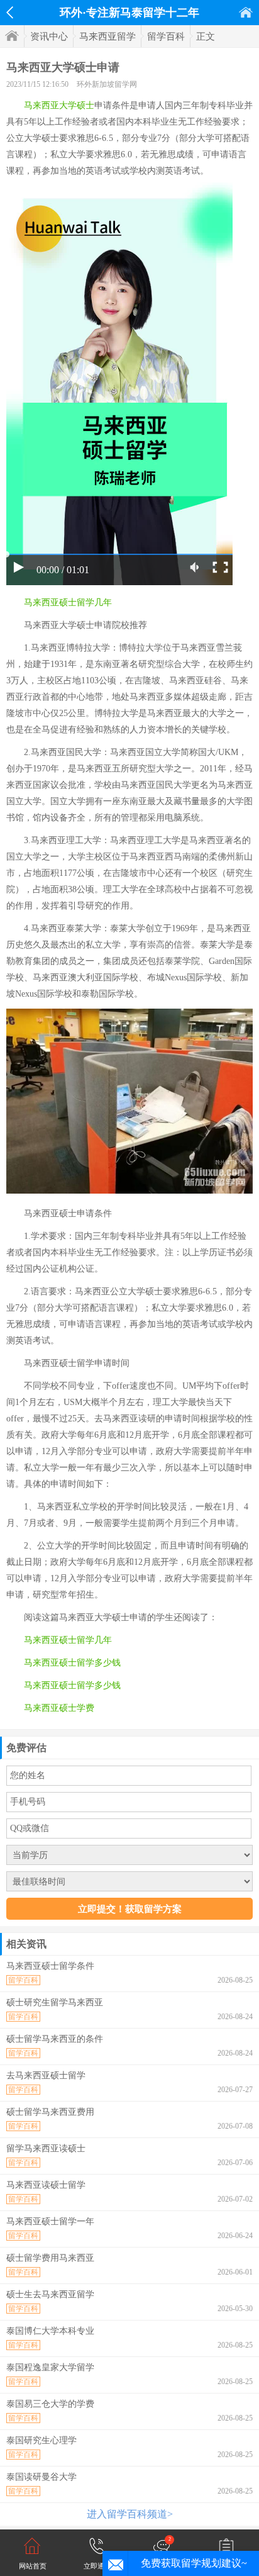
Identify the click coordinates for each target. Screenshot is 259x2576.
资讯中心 (49, 36)
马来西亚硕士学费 (59, 1708)
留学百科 (166, 36)
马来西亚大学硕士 (59, 105)
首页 (246, 12)
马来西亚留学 (107, 36)
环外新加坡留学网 (107, 84)
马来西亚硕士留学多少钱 (72, 1663)
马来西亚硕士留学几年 (68, 602)
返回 (10, 13)
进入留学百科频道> (130, 2514)
